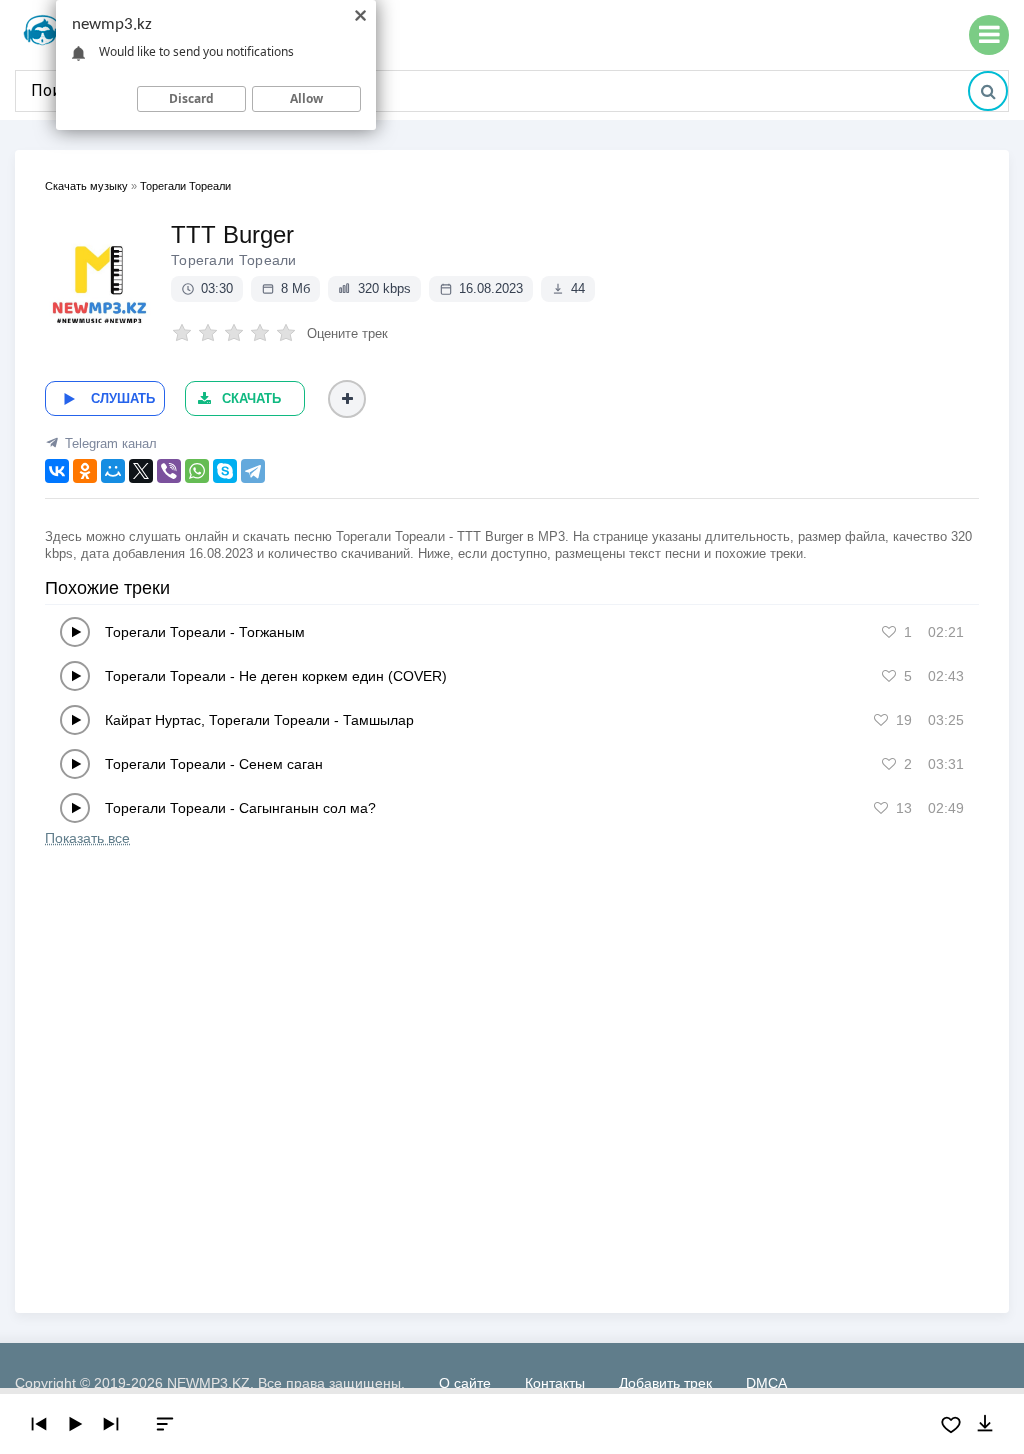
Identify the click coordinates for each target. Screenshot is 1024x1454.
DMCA (766, 1383)
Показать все (87, 838)
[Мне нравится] (889, 632)
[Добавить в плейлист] (347, 399)
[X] (141, 471)
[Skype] (225, 471)
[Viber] (169, 471)
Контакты (555, 1383)
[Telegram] (253, 471)
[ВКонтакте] (57, 471)
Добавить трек (665, 1383)
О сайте (465, 1383)
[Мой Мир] (113, 471)
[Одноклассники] (85, 471)
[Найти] (988, 91)
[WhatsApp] (197, 471)
